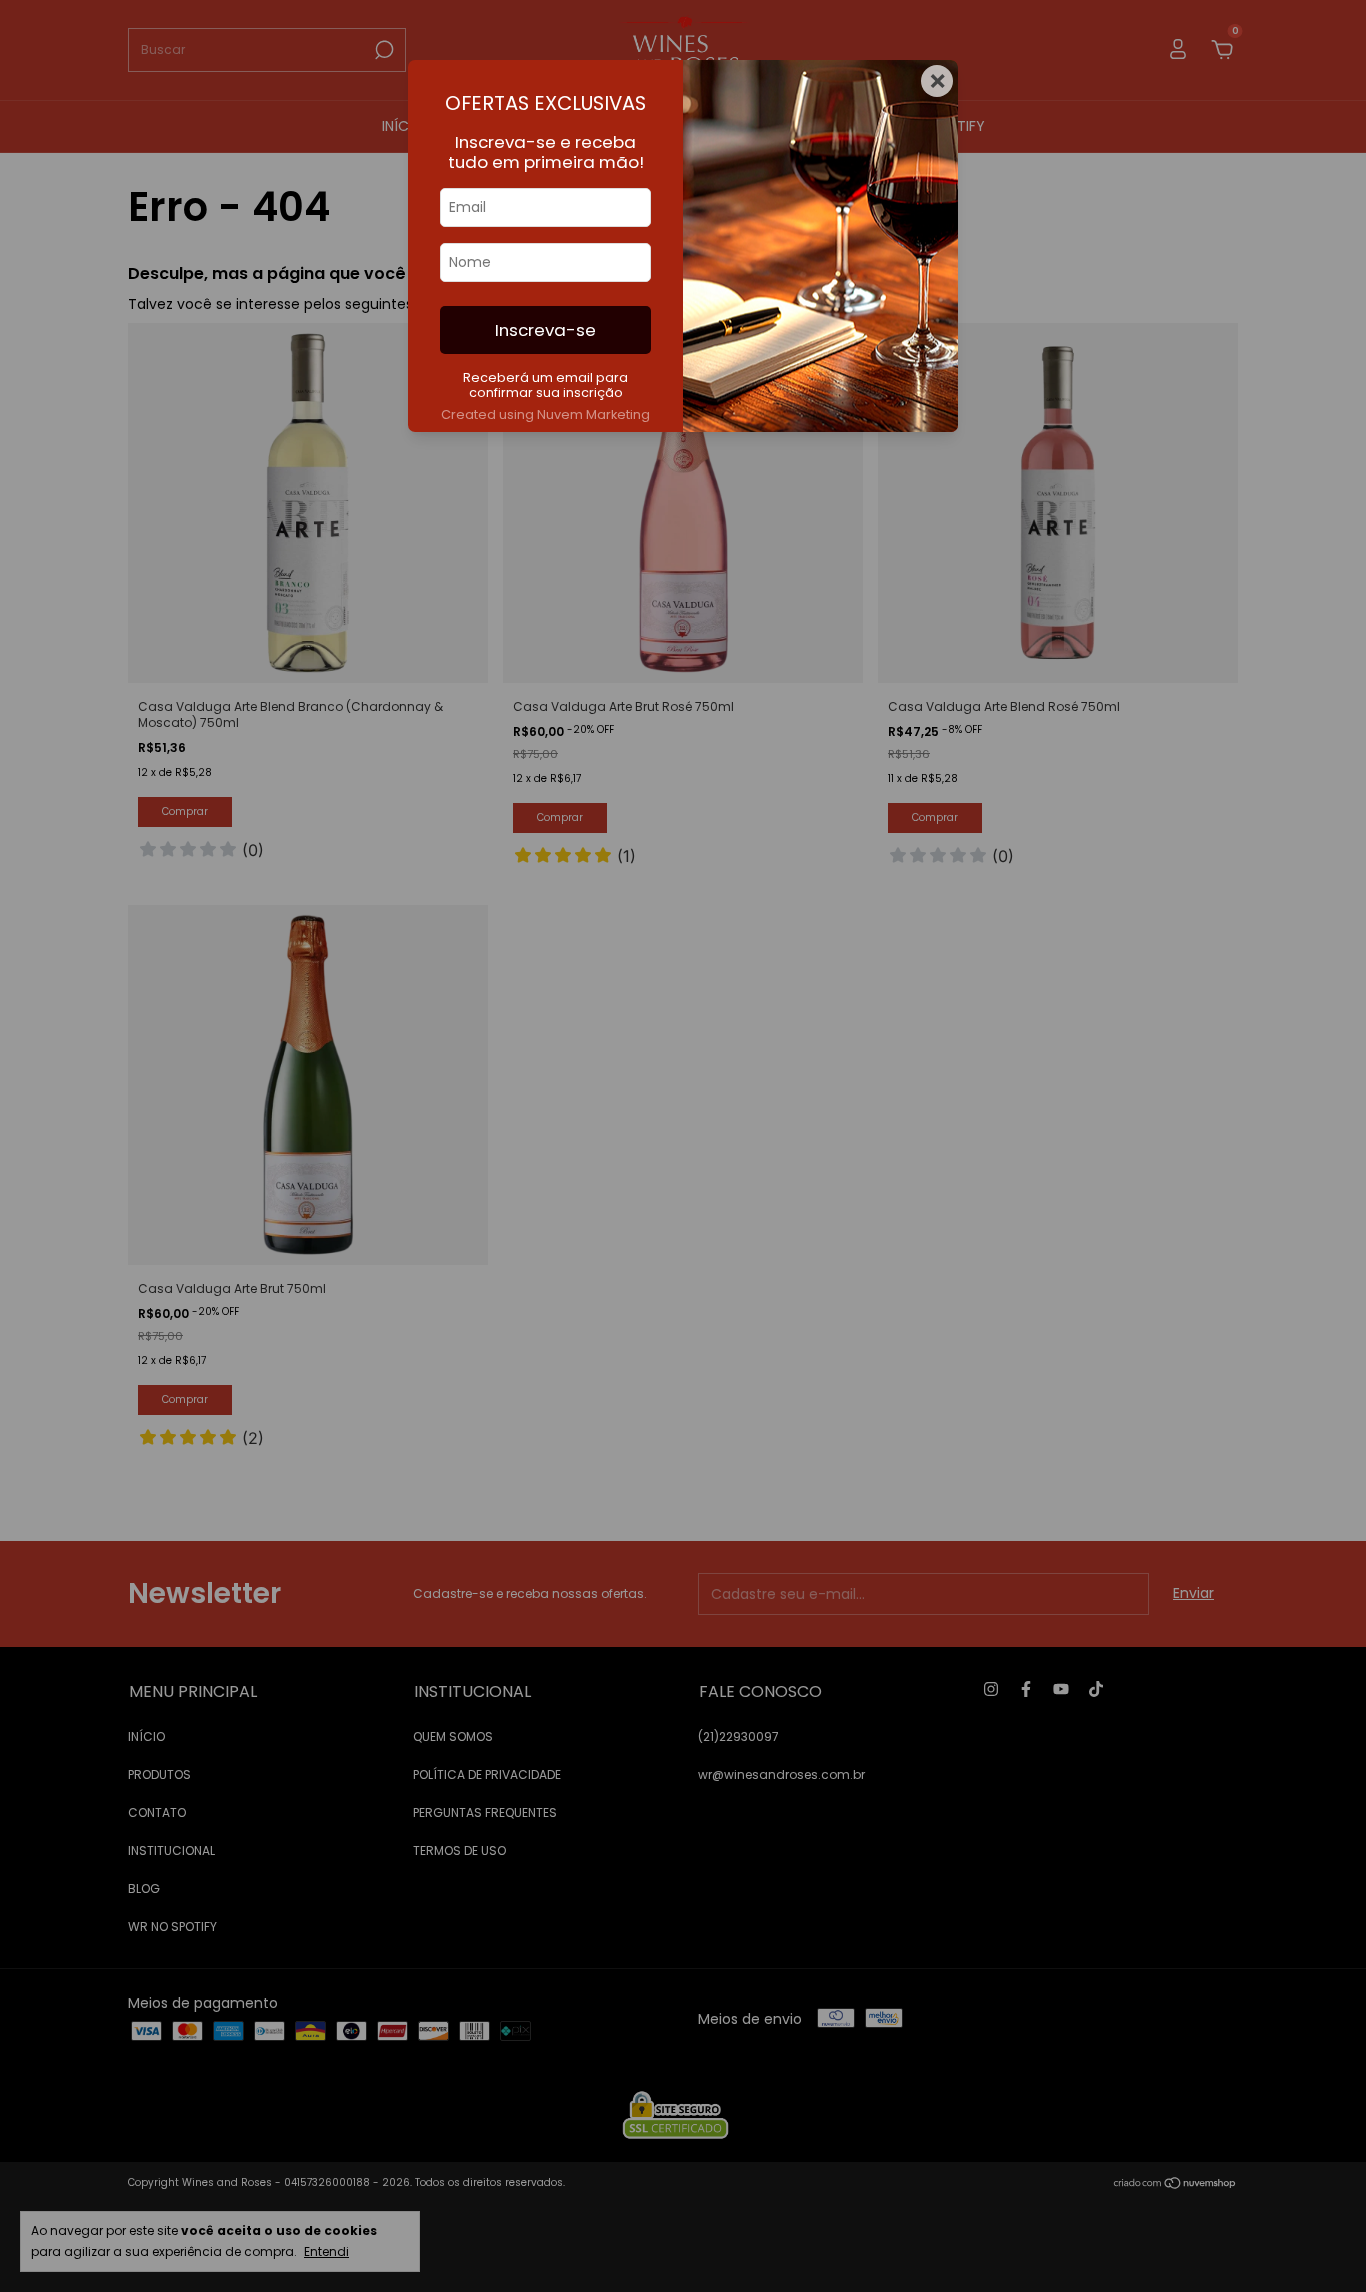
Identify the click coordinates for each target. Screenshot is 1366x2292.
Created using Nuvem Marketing (545, 414)
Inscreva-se (545, 330)
